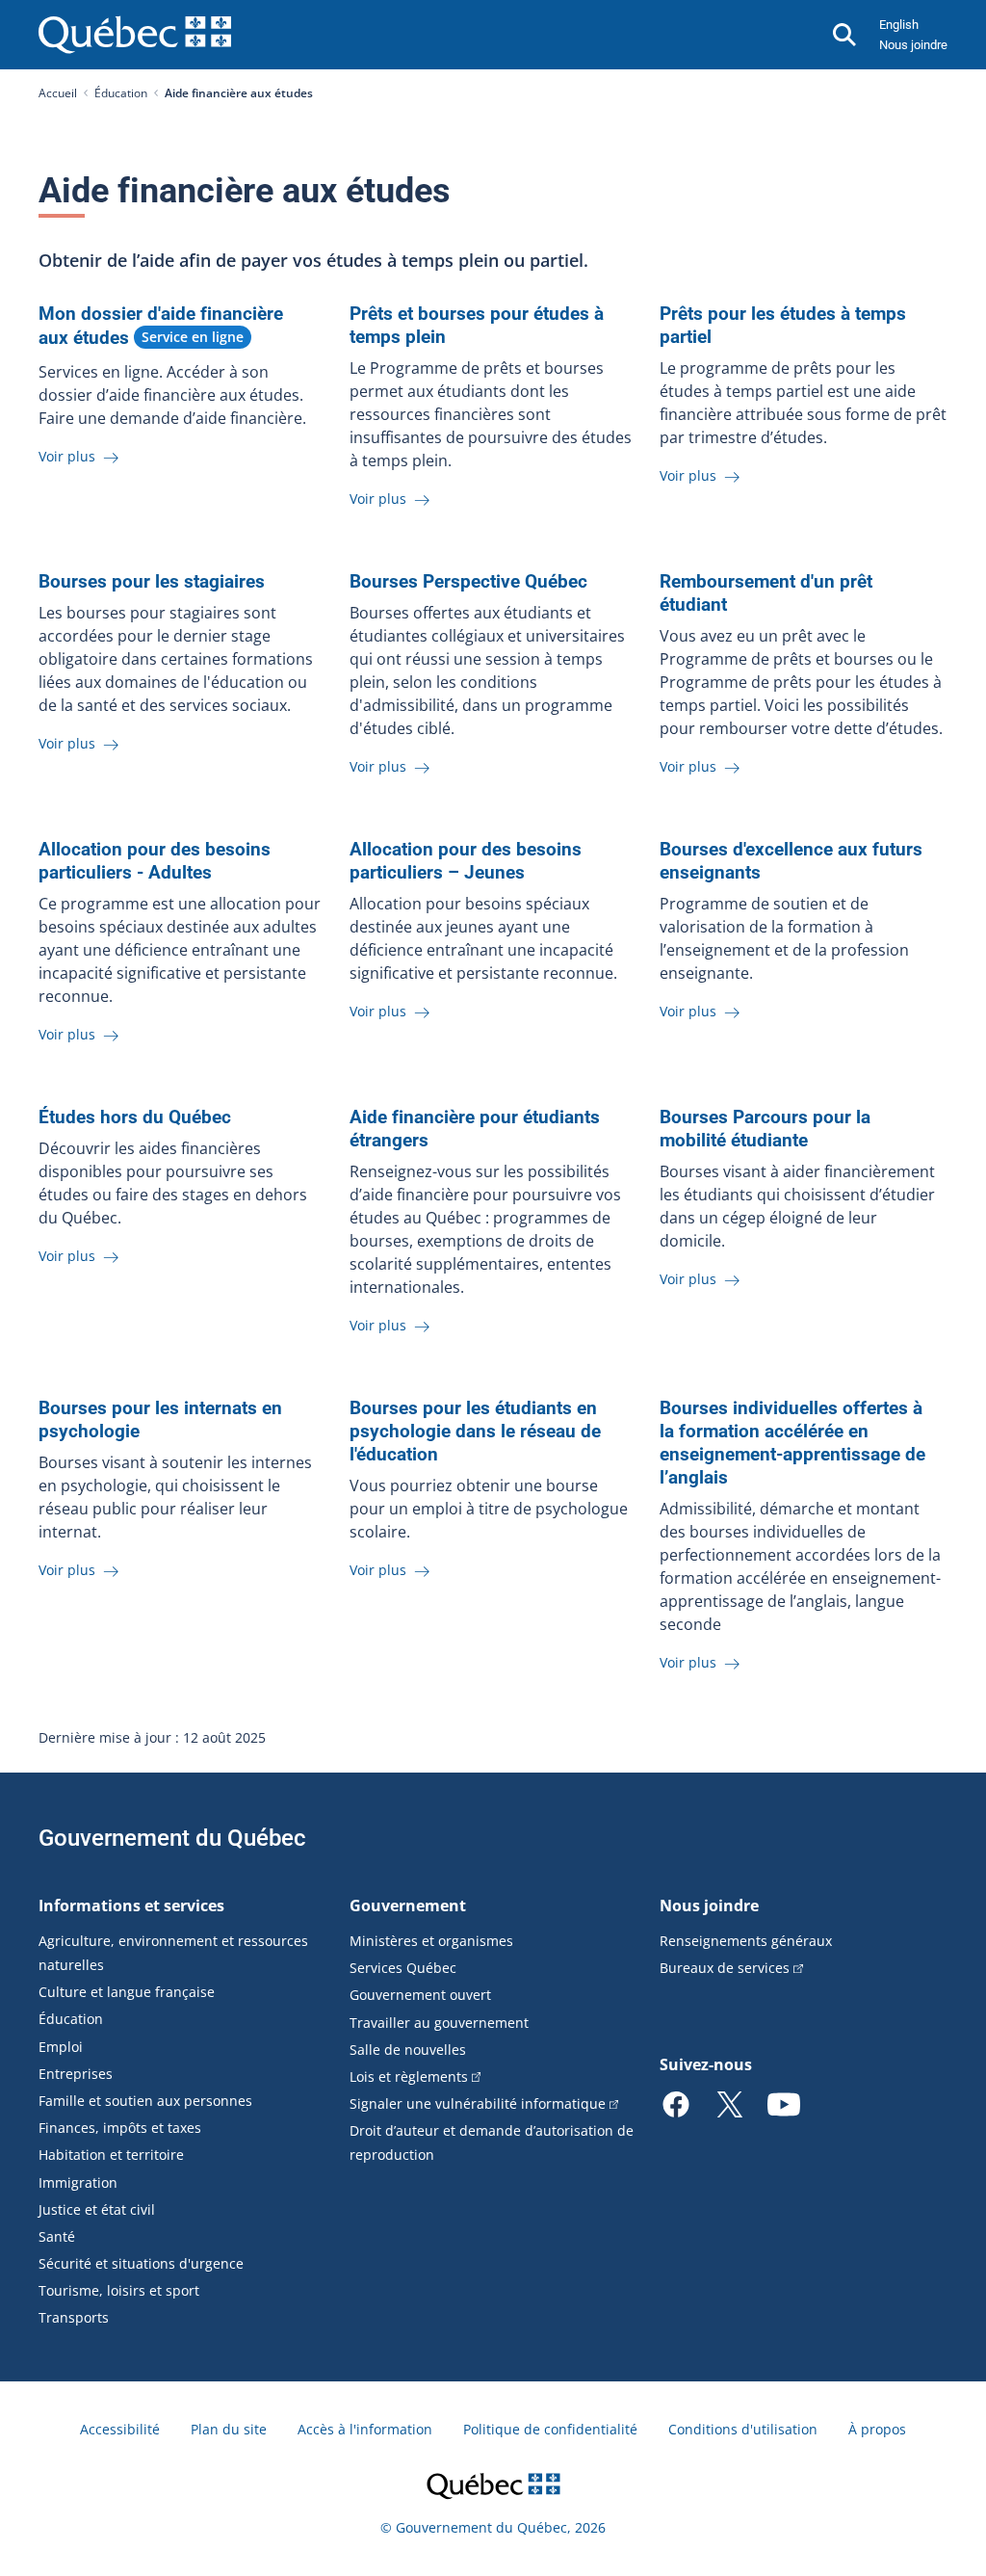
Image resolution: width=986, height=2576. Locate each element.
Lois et (409, 2077)
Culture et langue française (127, 1992)
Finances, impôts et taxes (120, 2128)
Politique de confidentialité (550, 2429)
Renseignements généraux (746, 1941)
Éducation (121, 93)
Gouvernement (408, 1906)
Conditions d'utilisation (743, 2429)
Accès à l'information (365, 2429)
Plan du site (229, 2429)
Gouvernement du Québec (172, 1838)
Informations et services (131, 1906)
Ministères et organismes (431, 1941)
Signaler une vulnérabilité (478, 2103)
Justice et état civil (97, 2209)
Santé (57, 2236)
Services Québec (403, 1968)
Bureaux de (725, 1968)
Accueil (58, 93)
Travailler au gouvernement (439, 2023)
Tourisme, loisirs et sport (119, 2290)
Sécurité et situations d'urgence (141, 2263)
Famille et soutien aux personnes (145, 2101)
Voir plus (69, 456)
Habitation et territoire (111, 2155)
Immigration (78, 2182)
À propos (877, 2429)
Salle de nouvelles (408, 2050)
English (899, 25)
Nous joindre (913, 45)
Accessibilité (120, 2429)
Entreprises (76, 2074)
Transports (74, 2317)
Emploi (61, 2047)
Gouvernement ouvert (420, 1995)
